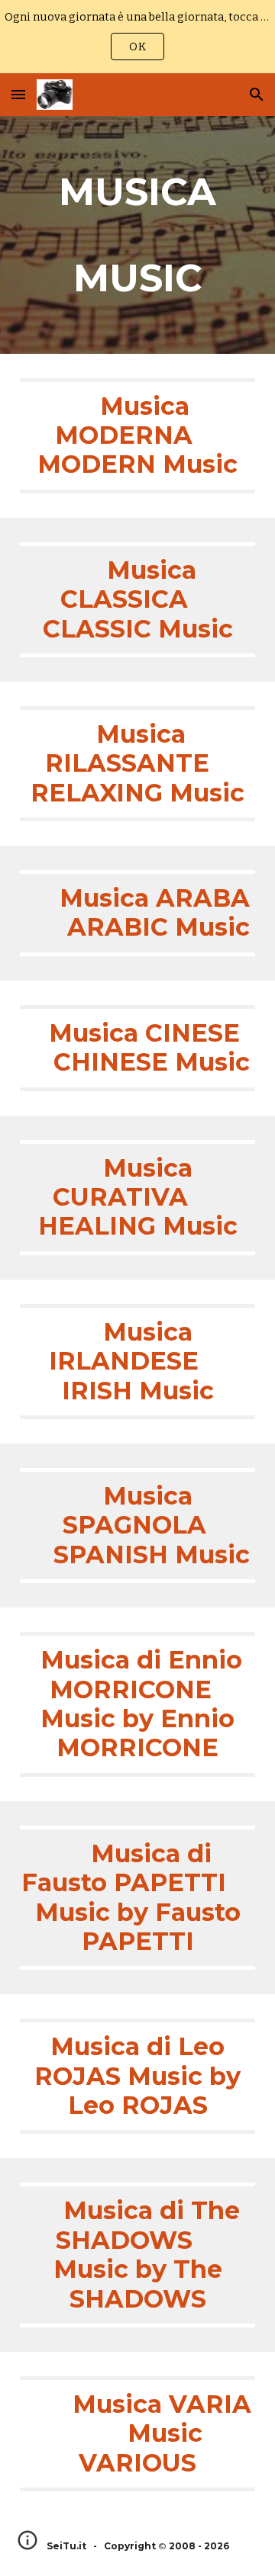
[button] (18, 94)
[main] (137, 235)
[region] (137, 37)
